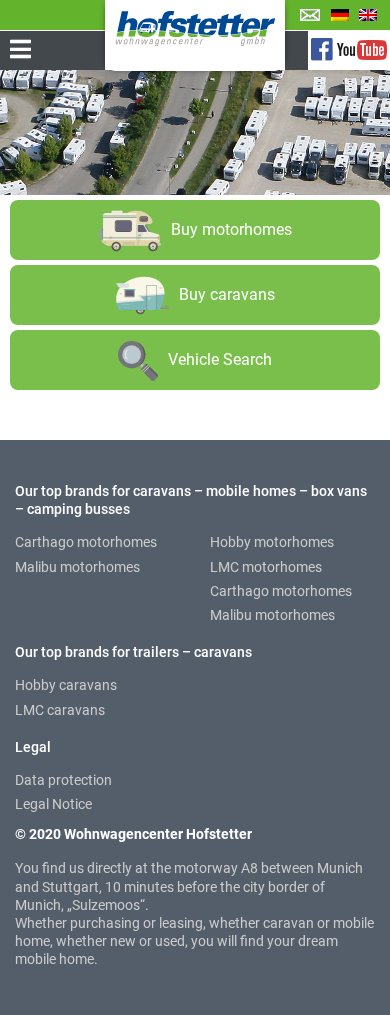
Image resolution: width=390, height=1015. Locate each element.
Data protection (63, 780)
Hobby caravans (66, 685)
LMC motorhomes (266, 567)
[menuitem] (340, 14)
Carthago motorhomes (86, 542)
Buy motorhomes (231, 229)
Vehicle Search (220, 359)
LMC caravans (60, 710)
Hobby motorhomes (272, 542)
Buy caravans (227, 294)
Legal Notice (53, 804)
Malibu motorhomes (77, 567)
